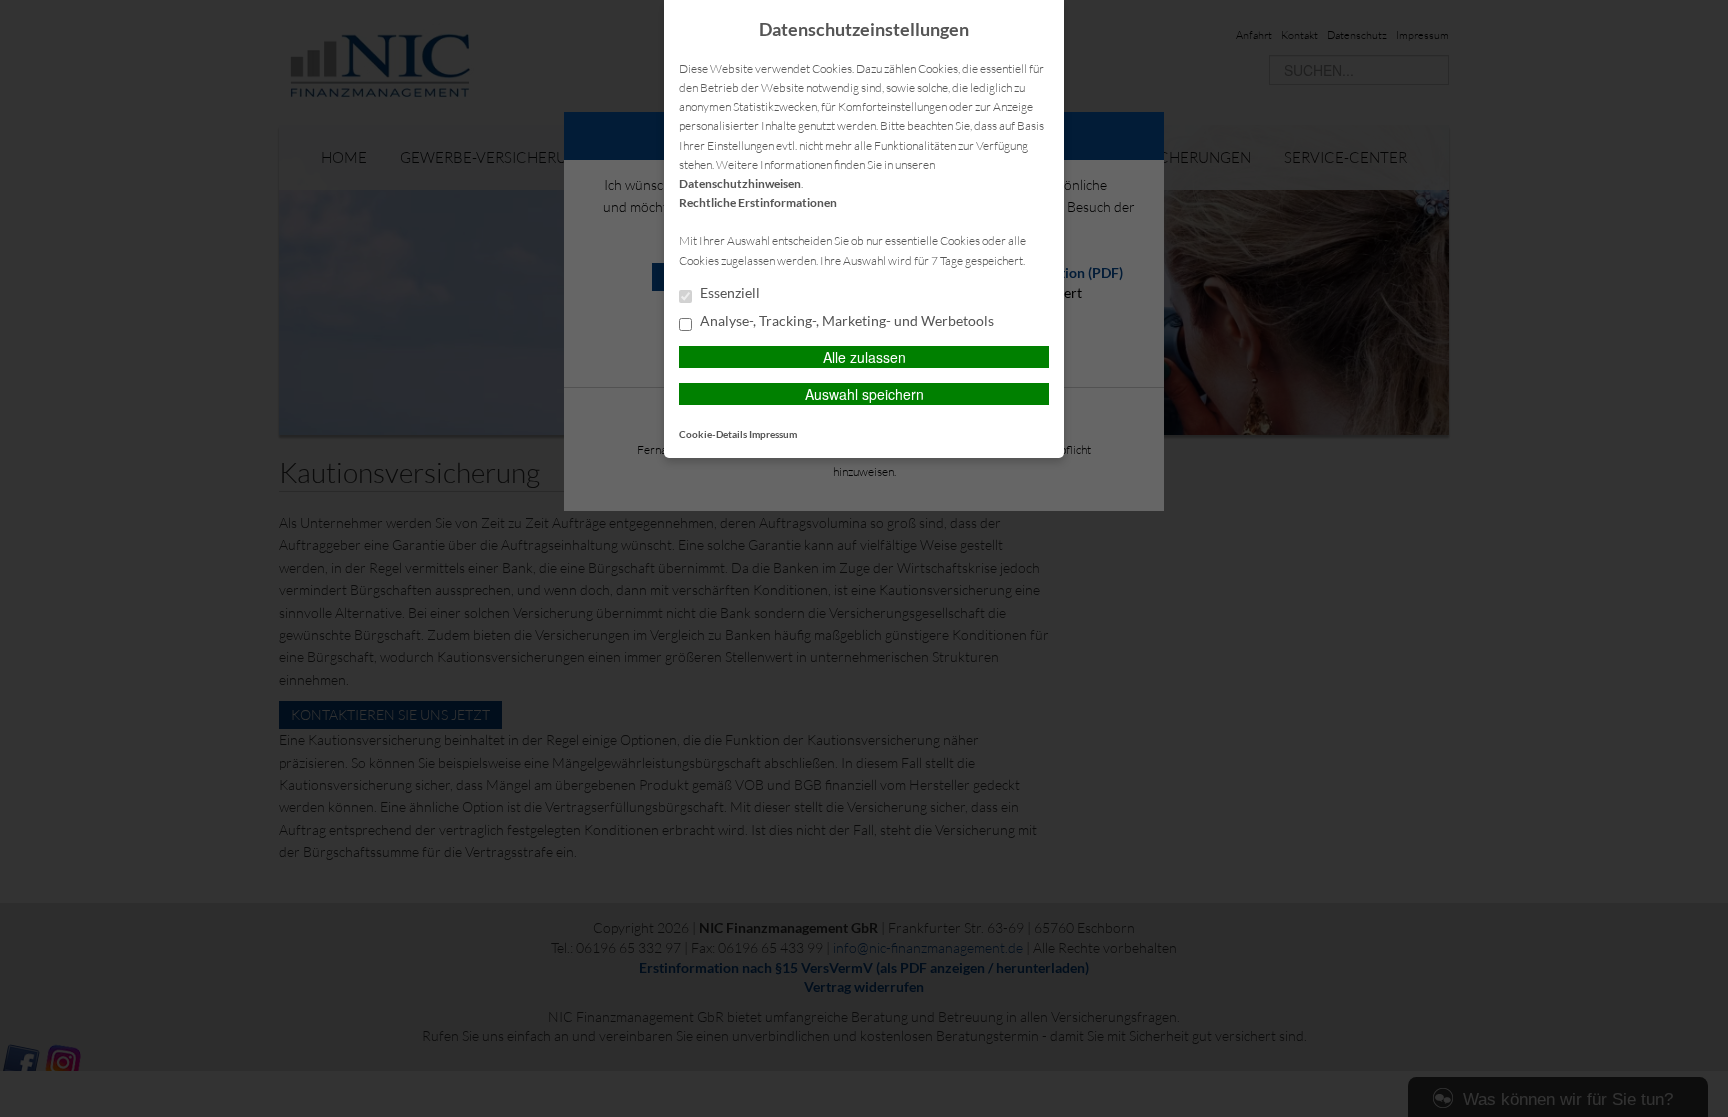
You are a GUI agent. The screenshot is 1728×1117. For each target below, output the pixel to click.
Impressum (773, 434)
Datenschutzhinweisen (740, 183)
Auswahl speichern (864, 394)
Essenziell (728, 293)
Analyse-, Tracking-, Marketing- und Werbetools (845, 321)
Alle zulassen (864, 357)
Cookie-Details (713, 434)
